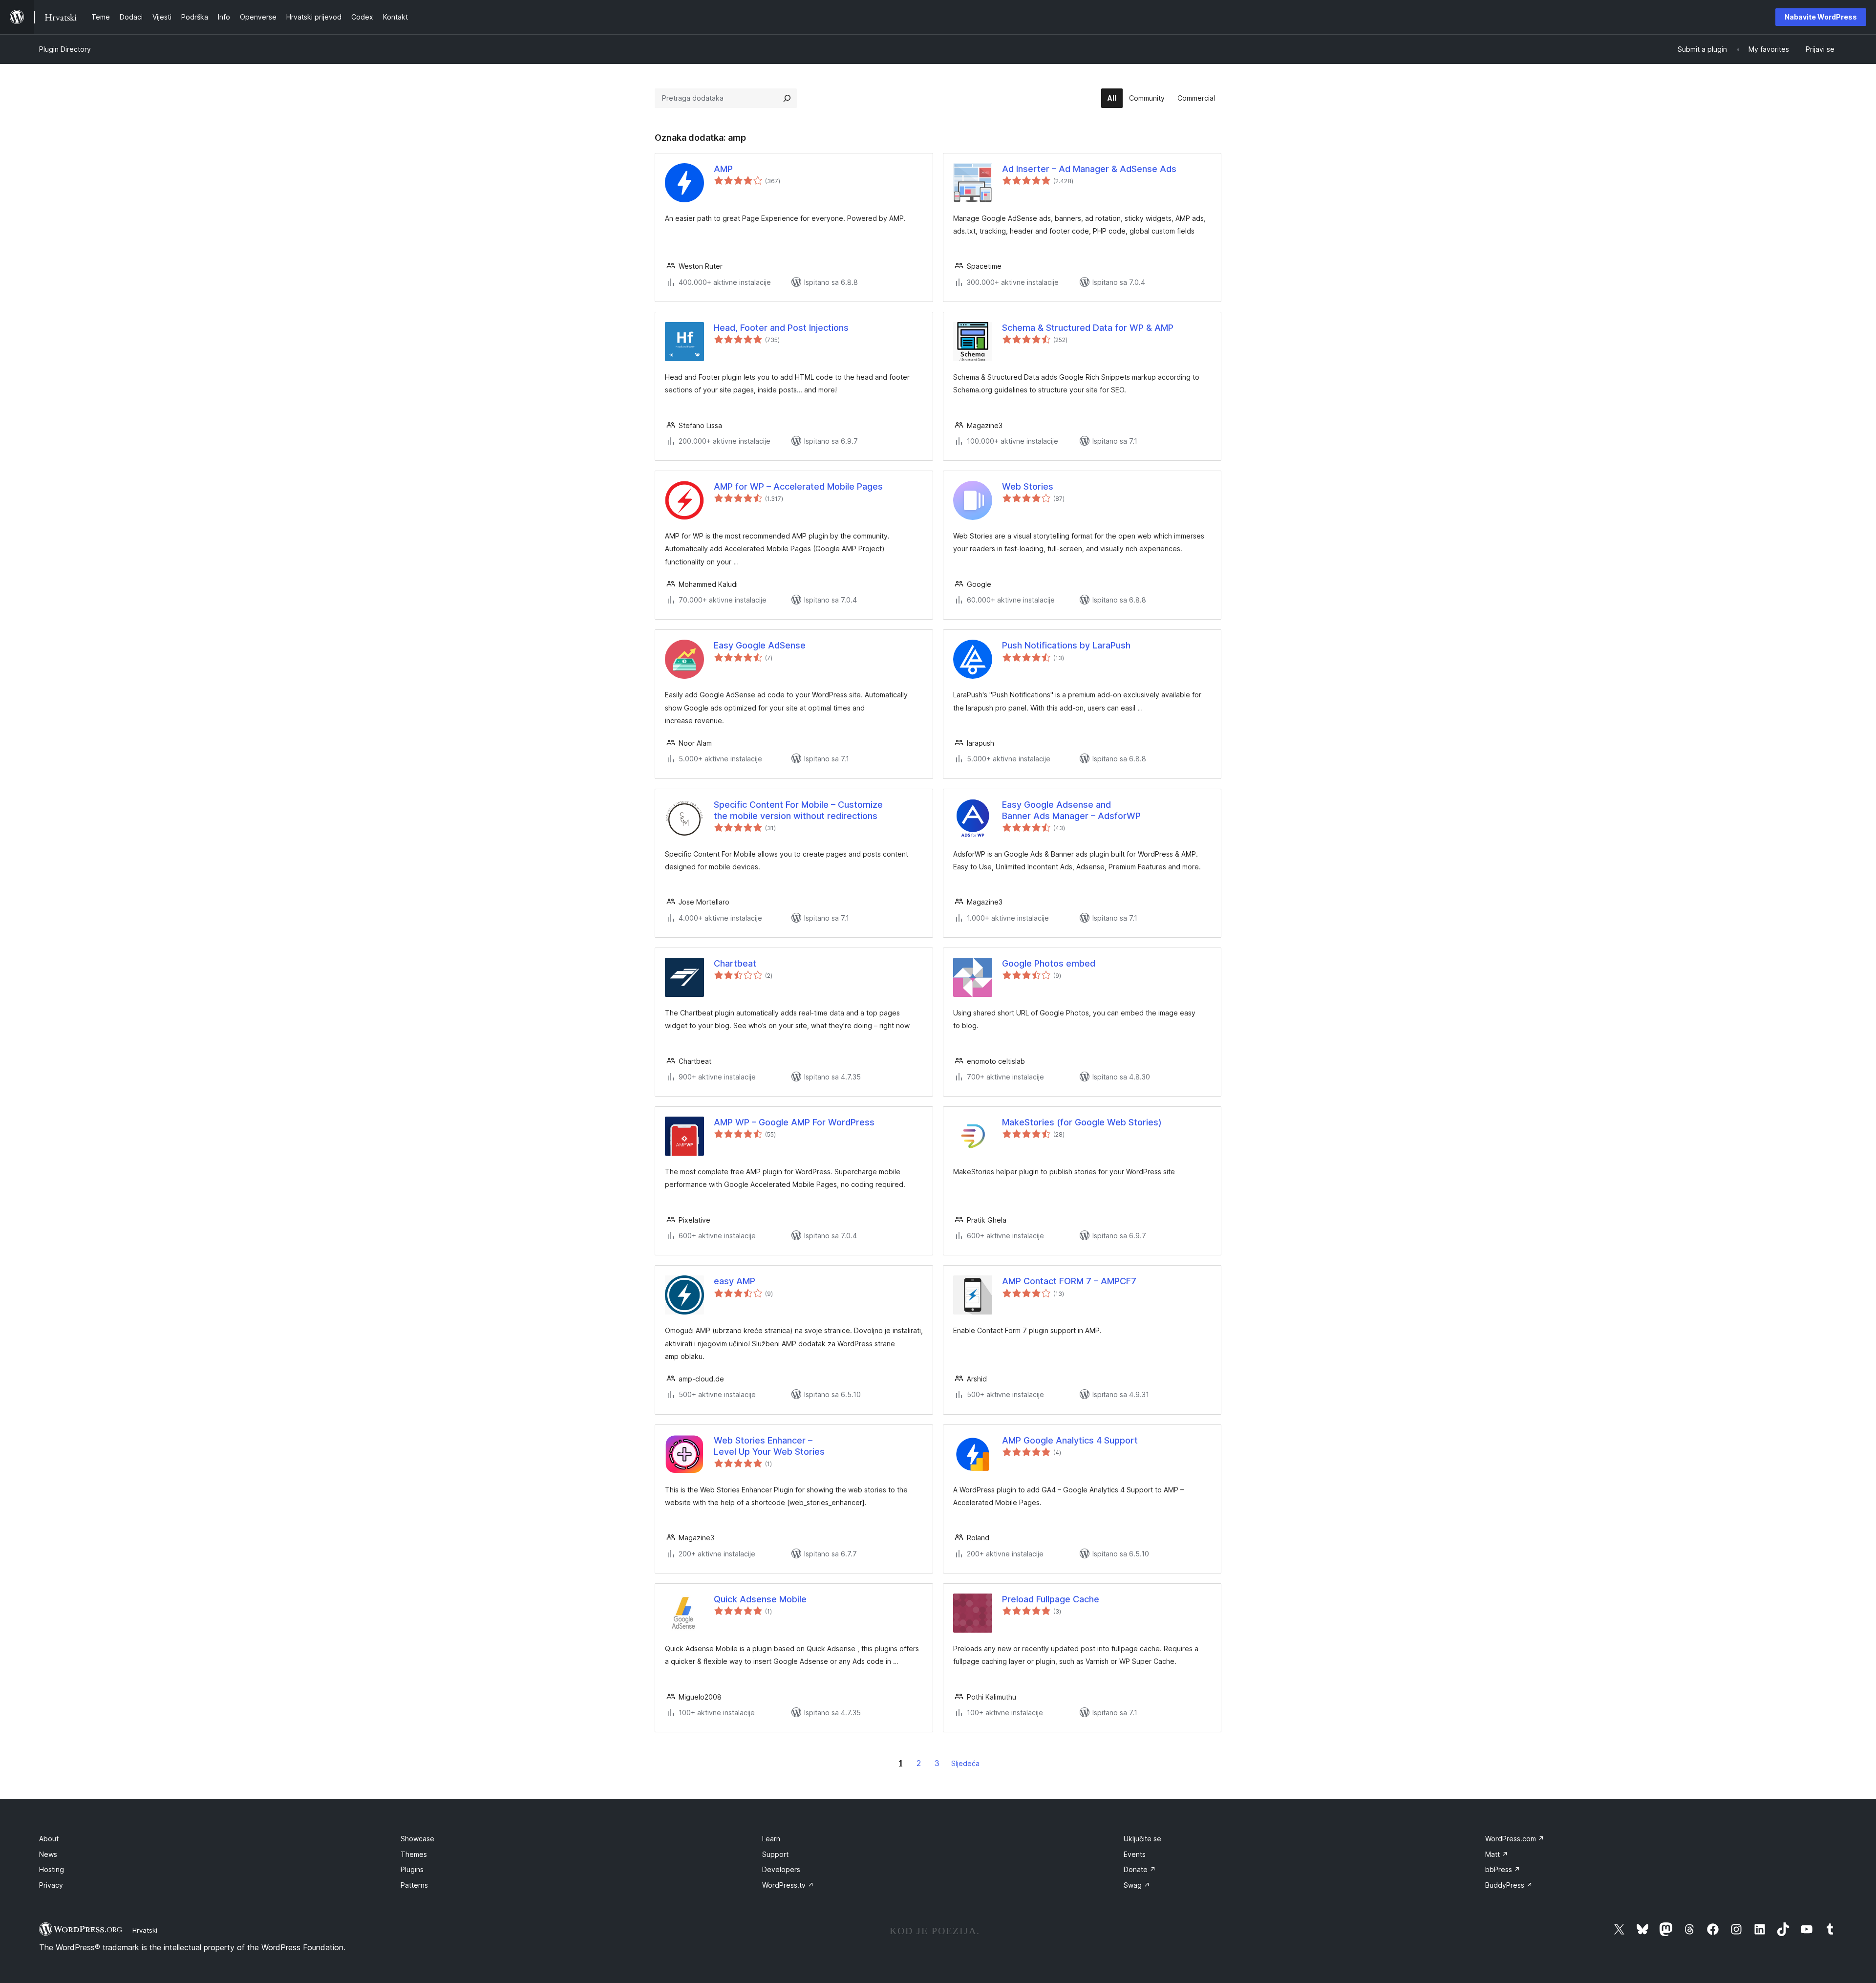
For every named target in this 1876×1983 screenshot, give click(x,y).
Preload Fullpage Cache (1051, 1599)
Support (775, 1854)
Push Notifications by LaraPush (1066, 645)
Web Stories (1028, 486)
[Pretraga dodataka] (787, 98)
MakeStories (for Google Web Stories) (1082, 1122)
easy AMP (735, 1281)
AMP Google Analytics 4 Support (1070, 1440)
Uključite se (1142, 1839)
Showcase (417, 1839)
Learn (771, 1839)
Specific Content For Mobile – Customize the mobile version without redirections (798, 810)
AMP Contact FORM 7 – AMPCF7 (1069, 1281)
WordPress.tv (788, 1885)
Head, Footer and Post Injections (781, 328)
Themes (414, 1854)
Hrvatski (145, 1930)
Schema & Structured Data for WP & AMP (1088, 328)
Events (1135, 1854)
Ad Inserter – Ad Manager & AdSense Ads (1089, 169)
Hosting (52, 1869)
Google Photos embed (1049, 963)
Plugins (412, 1869)
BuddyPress (1509, 1885)
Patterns (414, 1885)
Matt (1497, 1854)
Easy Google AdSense (760, 645)
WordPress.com (1515, 1839)
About (49, 1839)
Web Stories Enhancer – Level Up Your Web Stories (769, 1446)
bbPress (1503, 1869)
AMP (723, 169)
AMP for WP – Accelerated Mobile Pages (798, 486)
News (48, 1854)
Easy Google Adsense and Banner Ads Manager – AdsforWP (1071, 810)
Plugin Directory (65, 49)
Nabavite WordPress (1821, 17)
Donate (1140, 1869)
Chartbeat (735, 963)
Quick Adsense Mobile (760, 1599)
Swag (1137, 1885)
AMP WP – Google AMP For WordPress (794, 1122)
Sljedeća (965, 1763)
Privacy (51, 1885)
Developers (781, 1869)
